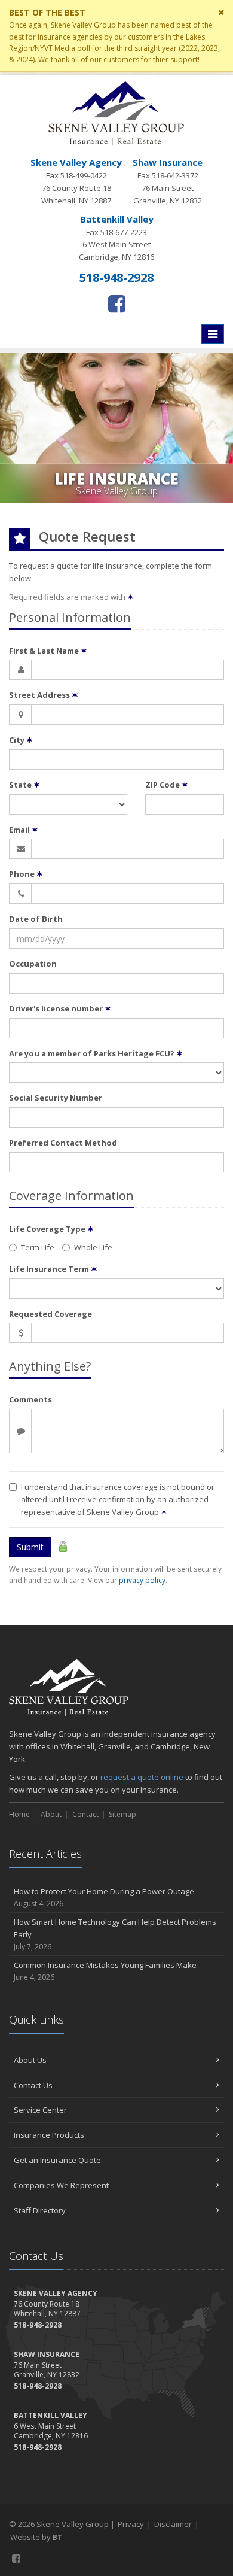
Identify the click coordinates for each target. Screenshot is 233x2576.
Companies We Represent (61, 2185)
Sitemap (122, 1814)
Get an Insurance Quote (57, 2160)
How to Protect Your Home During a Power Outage (104, 1897)
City (21, 740)
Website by (36, 2537)
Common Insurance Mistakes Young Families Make (105, 1971)
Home (19, 1814)
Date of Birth (36, 919)
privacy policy (142, 1580)
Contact (85, 1814)
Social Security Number (56, 1098)
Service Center (40, 2110)
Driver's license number (60, 1008)
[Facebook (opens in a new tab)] (117, 303)
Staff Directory (40, 2210)
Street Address (44, 695)
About (51, 1814)
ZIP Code (167, 785)
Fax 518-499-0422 (76, 181)
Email (24, 830)
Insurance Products (49, 2135)
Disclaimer (173, 2524)
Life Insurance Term (53, 1269)
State (24, 785)
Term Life (38, 1247)
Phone (26, 874)
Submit (30, 1547)
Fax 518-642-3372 (168, 181)
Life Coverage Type (51, 1229)
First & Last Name (48, 651)
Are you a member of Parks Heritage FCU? (96, 1053)
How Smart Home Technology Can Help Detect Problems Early (115, 1934)
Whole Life (93, 1247)
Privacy (131, 2524)
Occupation (33, 964)
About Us (30, 2060)
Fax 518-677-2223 (116, 238)
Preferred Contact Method (63, 1143)
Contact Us (33, 2085)
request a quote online (142, 1777)
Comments (30, 1399)
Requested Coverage (50, 1314)
